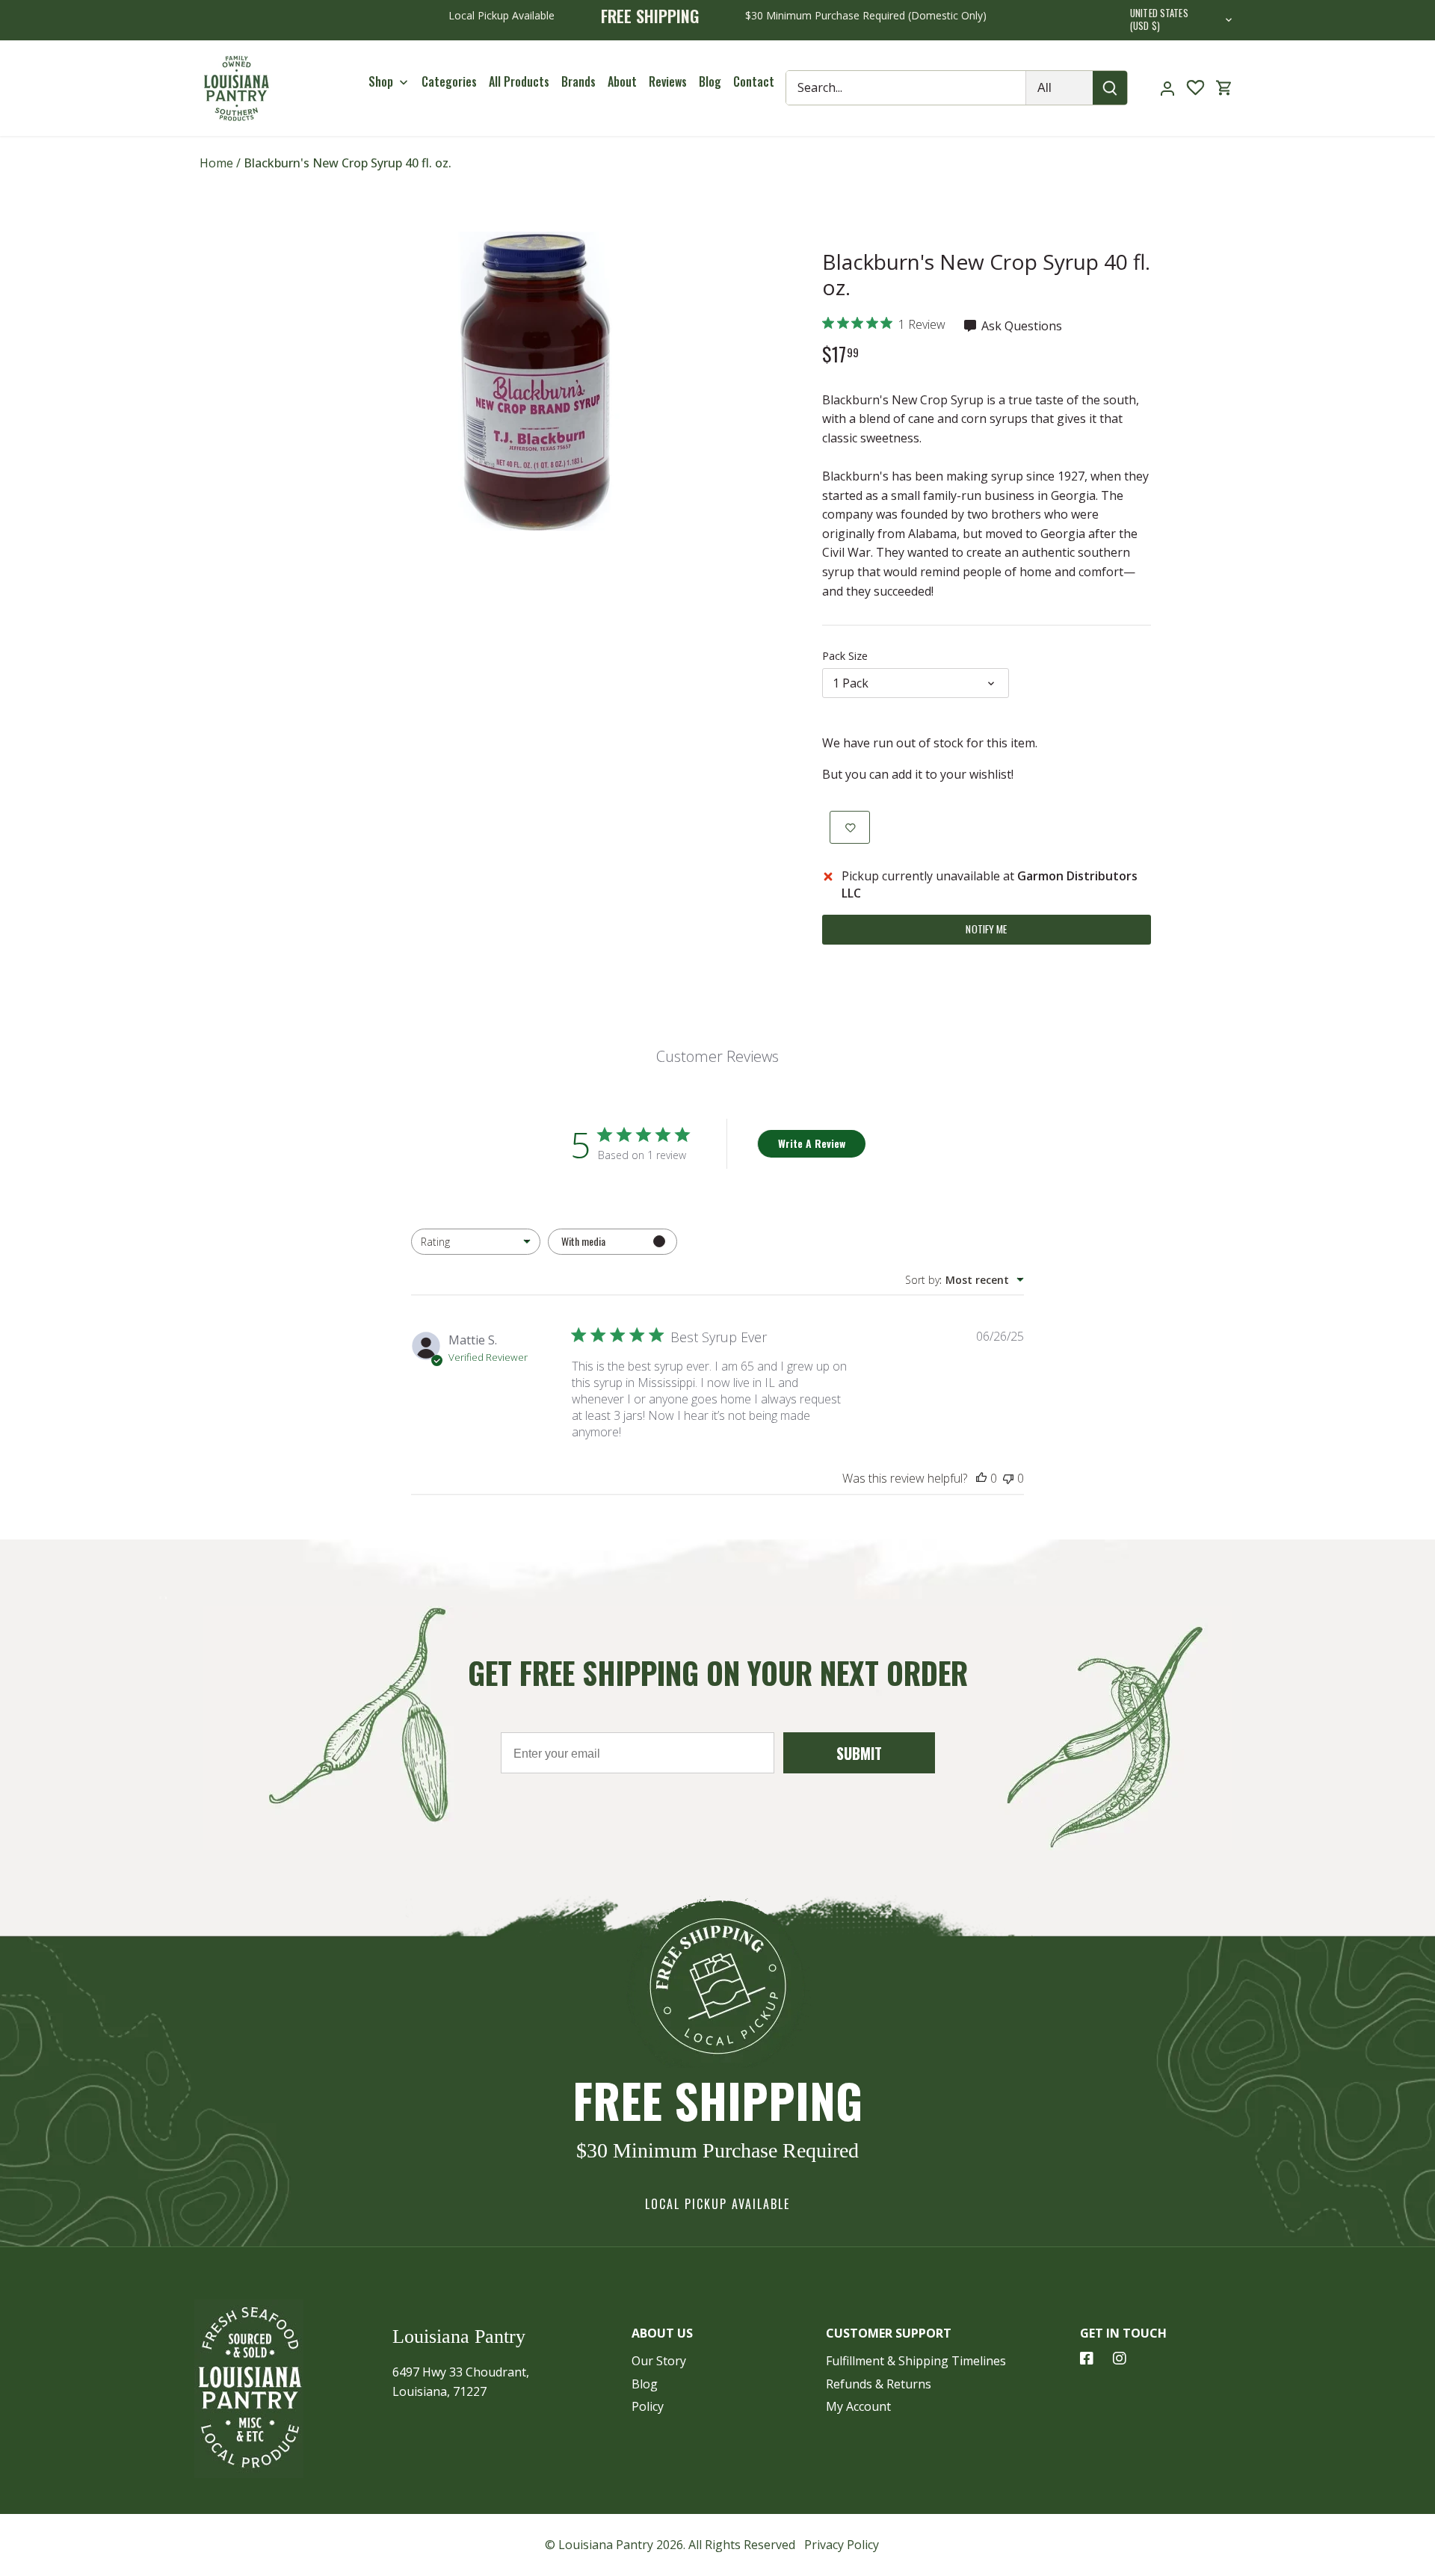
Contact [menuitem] (754, 81)
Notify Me (986, 929)
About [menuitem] (622, 81)
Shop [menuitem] (381, 81)
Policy (648, 2406)
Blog (645, 2384)
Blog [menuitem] (710, 81)
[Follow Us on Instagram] (1120, 2359)
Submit (859, 1753)
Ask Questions (1020, 326)
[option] (535, 381)
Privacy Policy (842, 2545)
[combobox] (476, 1242)
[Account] (1167, 88)
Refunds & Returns (879, 2384)
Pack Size (845, 656)
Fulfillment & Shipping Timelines (916, 2361)
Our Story (659, 2361)
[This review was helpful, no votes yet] (981, 1478)
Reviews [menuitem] (668, 81)
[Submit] (1111, 88)
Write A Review (812, 1143)
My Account (858, 2406)
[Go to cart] (1224, 88)
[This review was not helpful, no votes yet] (1008, 1478)
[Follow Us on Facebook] (1087, 2359)
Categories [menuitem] (449, 81)
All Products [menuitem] (519, 81)
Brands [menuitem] (578, 81)
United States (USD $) (1159, 20)
